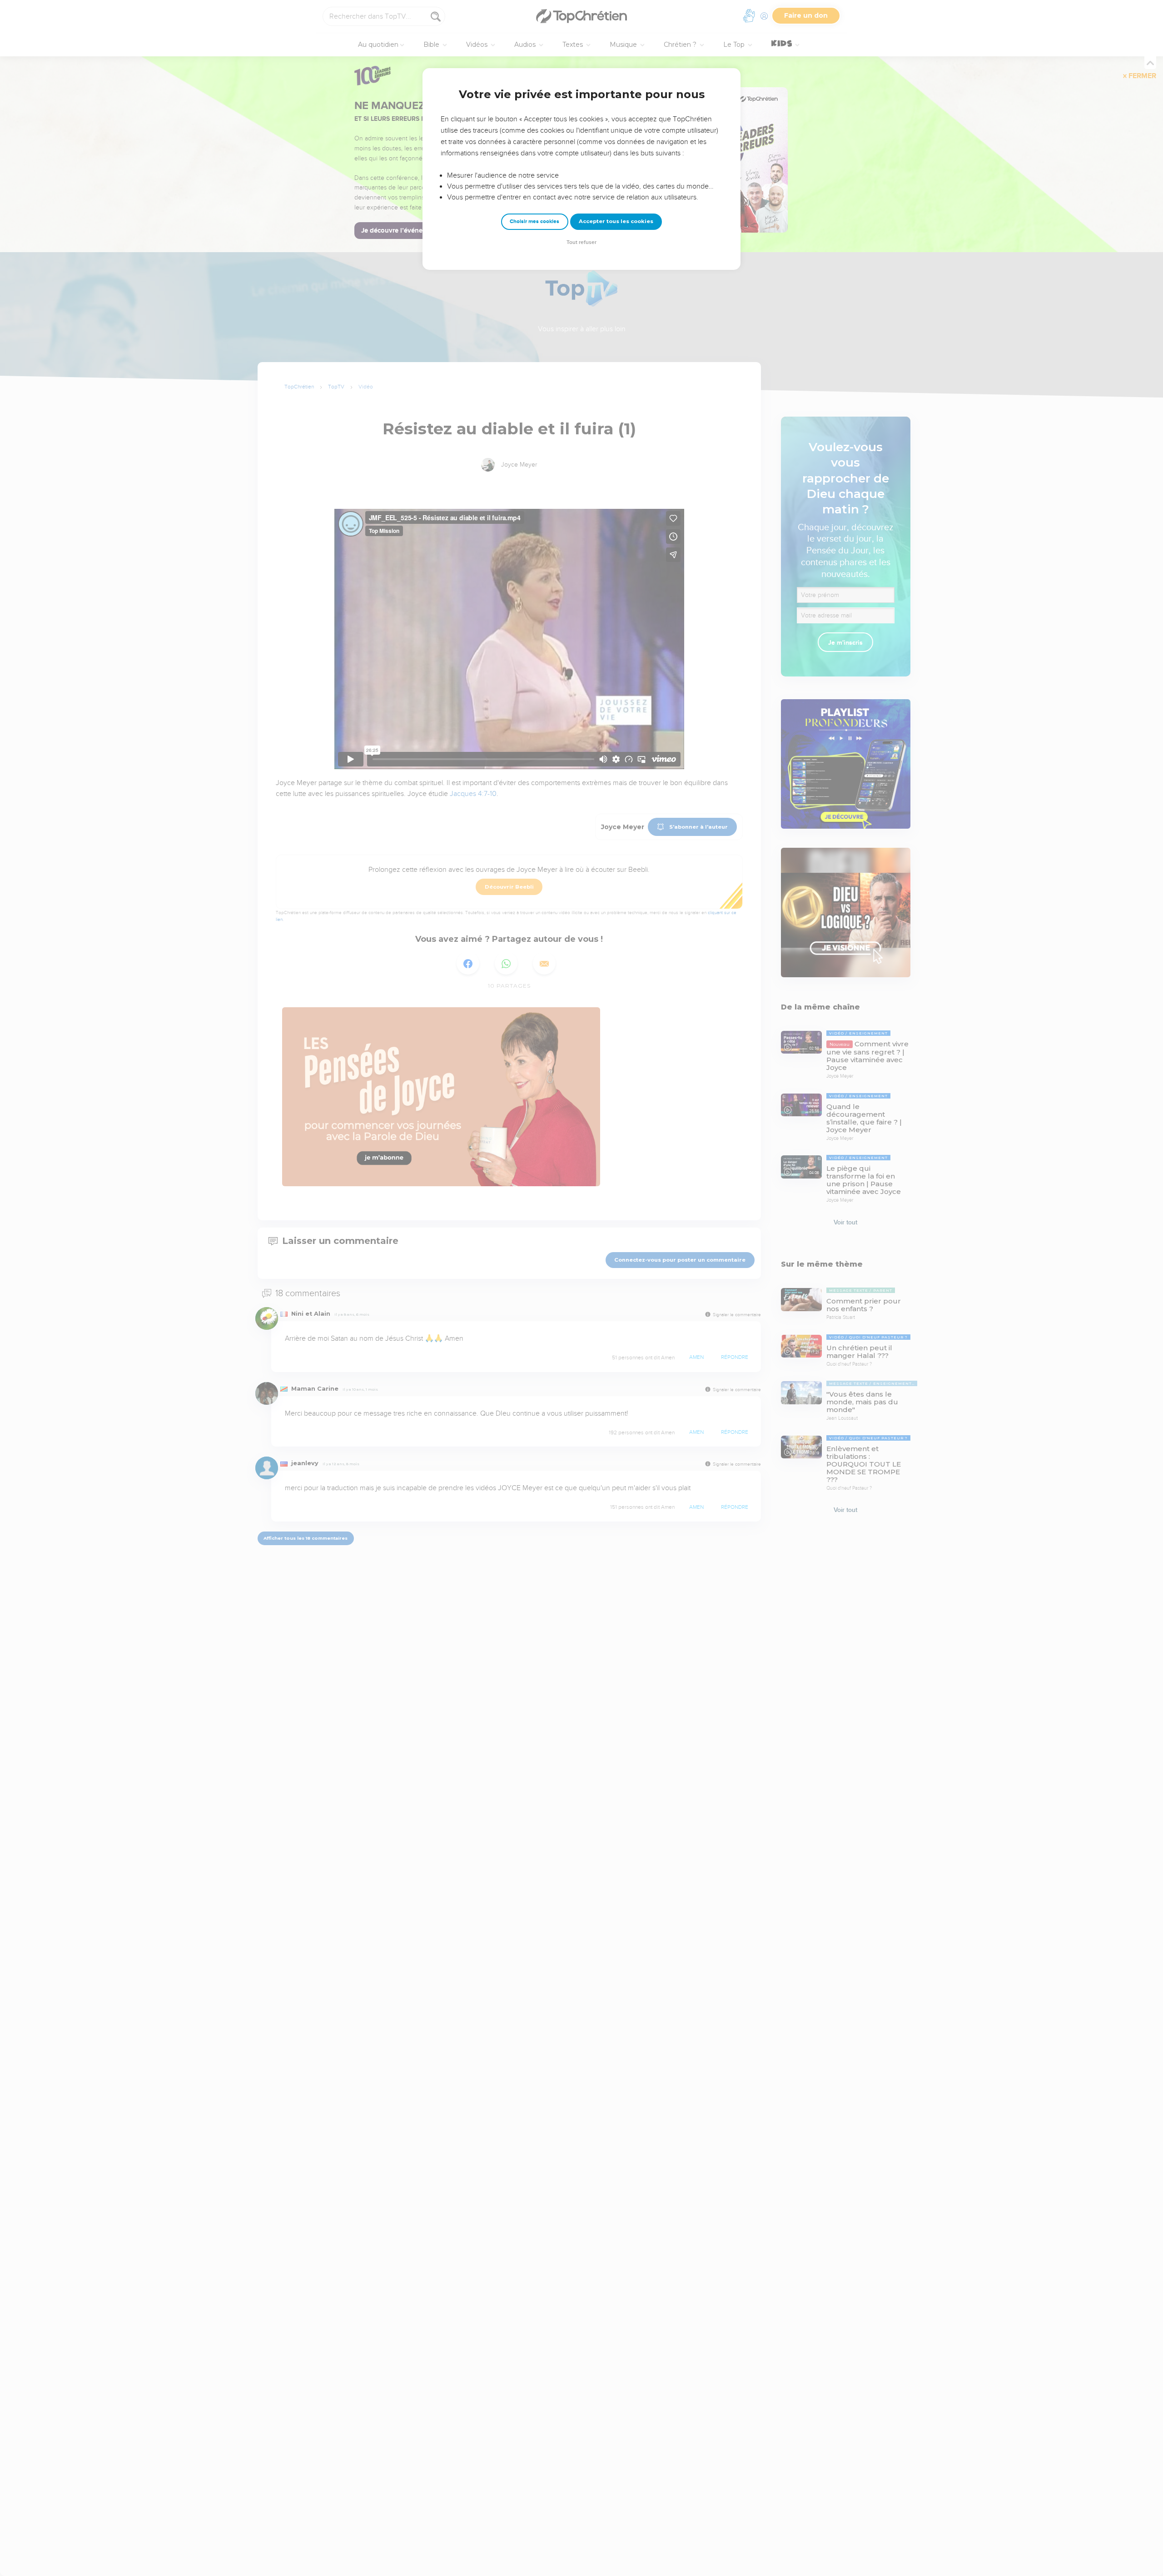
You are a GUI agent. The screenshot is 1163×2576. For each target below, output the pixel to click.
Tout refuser (581, 242)
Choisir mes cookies (534, 221)
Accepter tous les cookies (616, 221)
